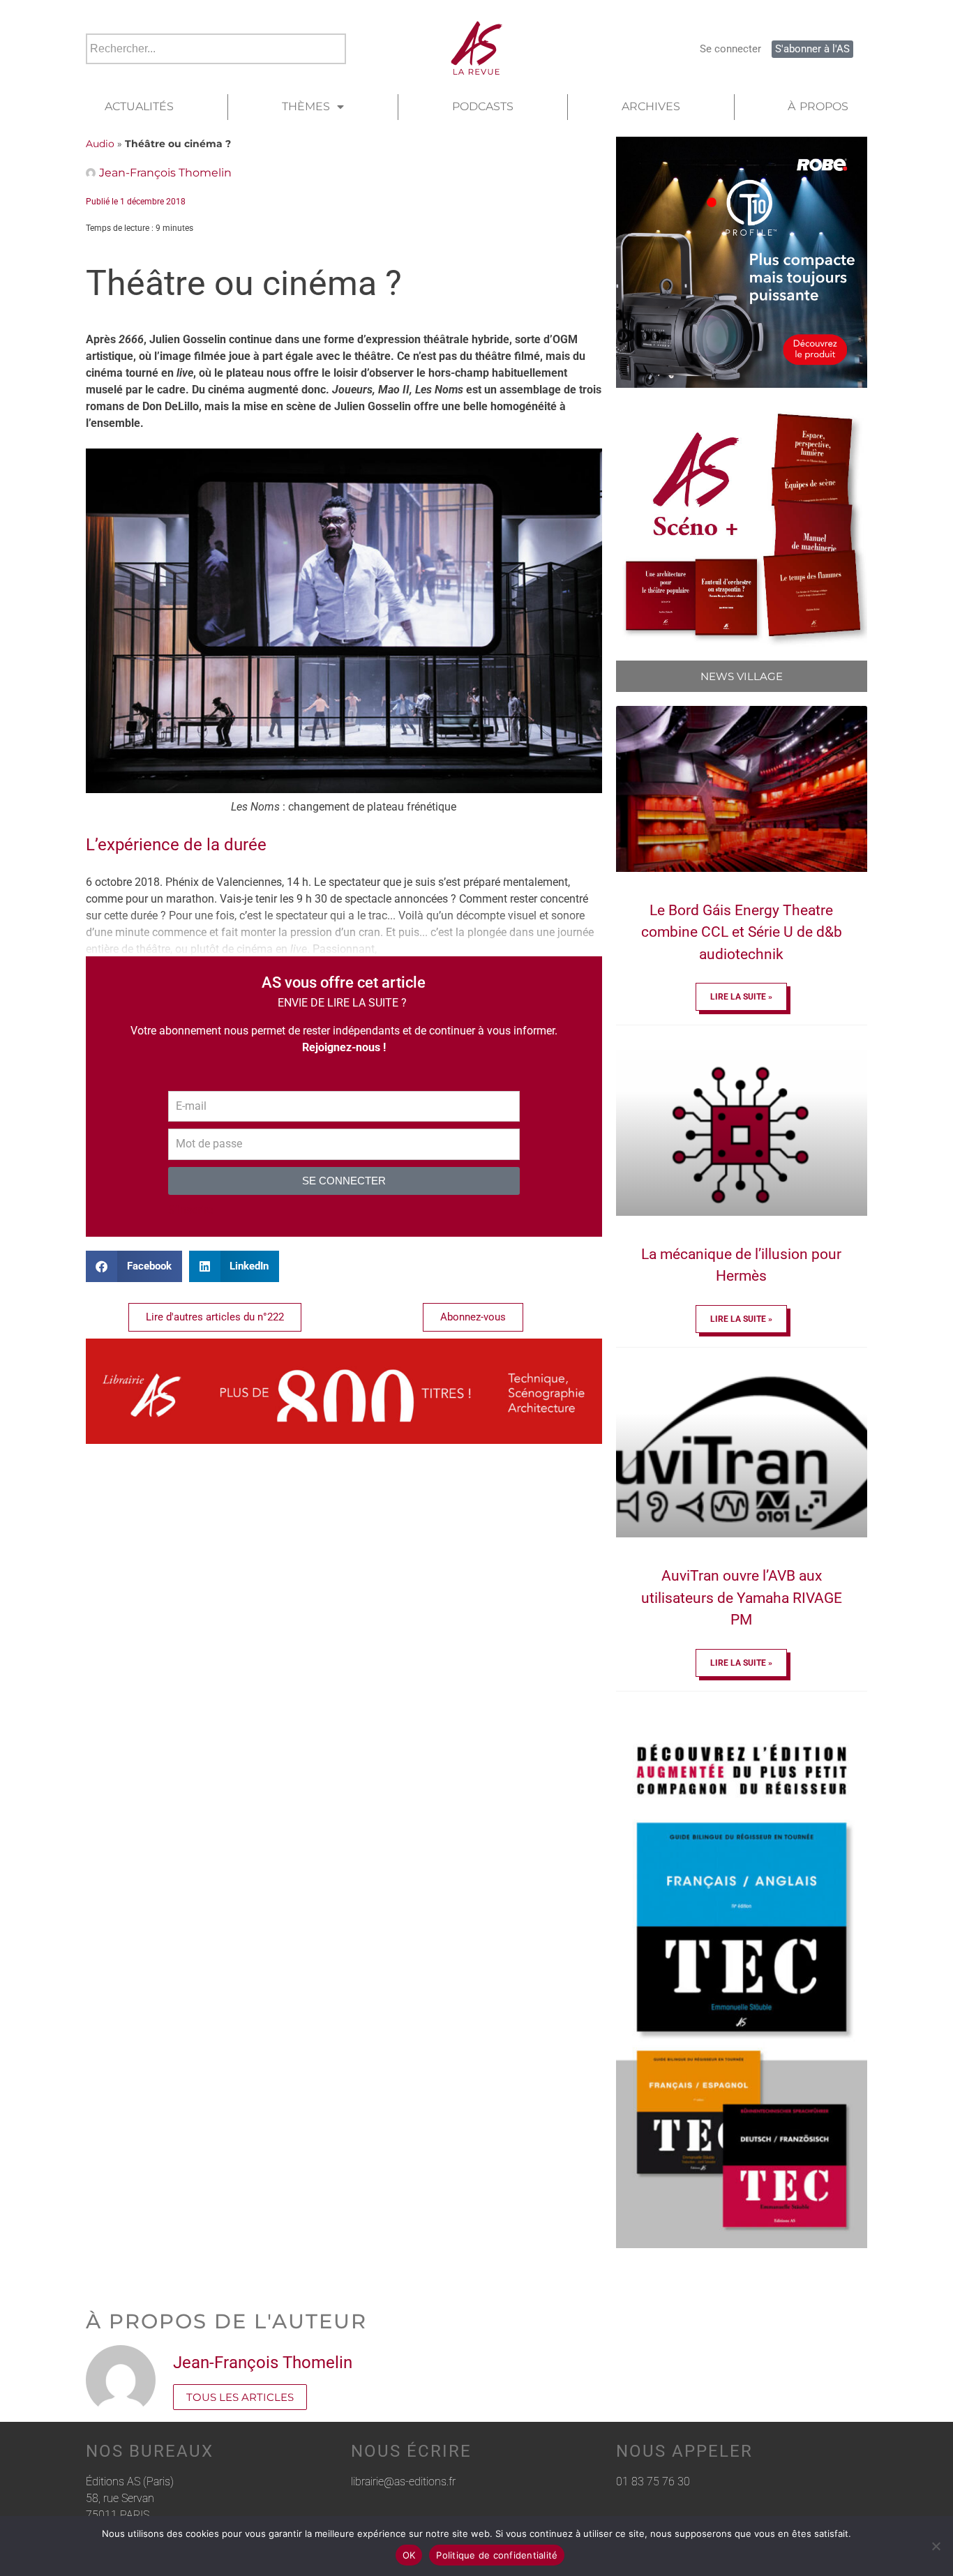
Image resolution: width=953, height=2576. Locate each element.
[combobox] (216, 49)
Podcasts (483, 106)
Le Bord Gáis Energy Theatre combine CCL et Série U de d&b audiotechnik (742, 932)
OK (409, 2555)
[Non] (936, 2546)
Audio (100, 144)
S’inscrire (190, 1210)
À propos (818, 106)
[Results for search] (216, 72)
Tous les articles (240, 2397)
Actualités (139, 106)
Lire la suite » (741, 997)
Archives (651, 106)
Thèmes (306, 106)
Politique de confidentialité (497, 2555)
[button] (134, 1266)
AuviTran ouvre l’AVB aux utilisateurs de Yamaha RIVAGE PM (742, 1598)
